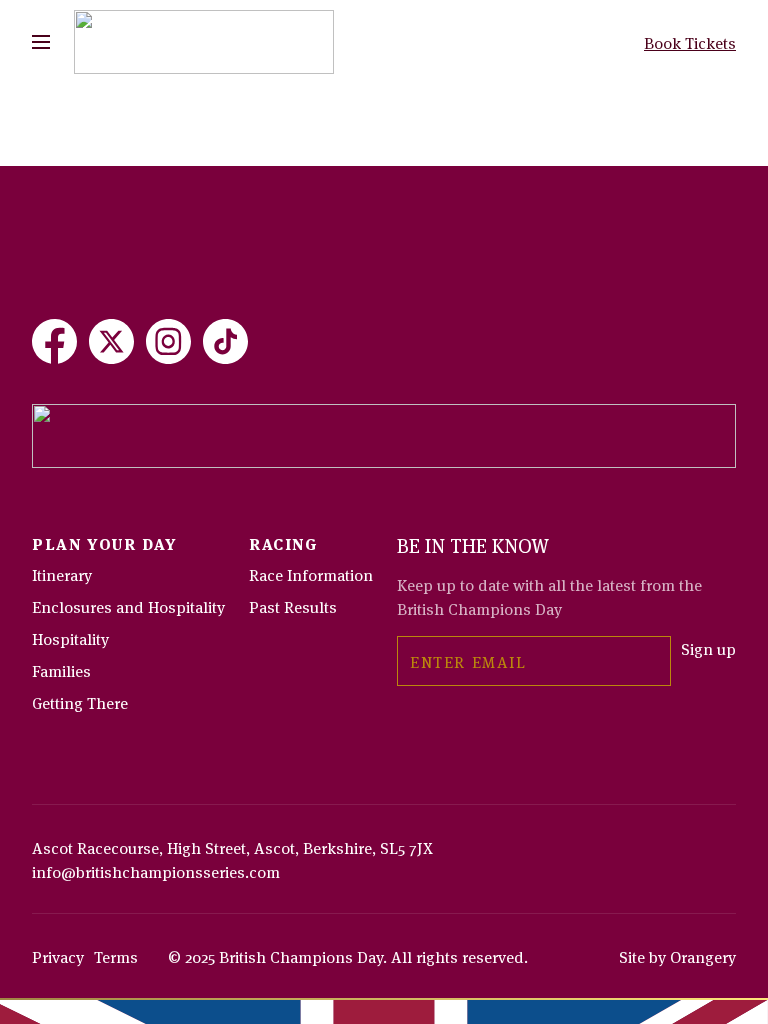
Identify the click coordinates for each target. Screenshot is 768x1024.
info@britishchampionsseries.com (156, 871)
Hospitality (70, 638)
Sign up (708, 648)
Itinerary (62, 574)
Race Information (311, 574)
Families (61, 670)
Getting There (80, 702)
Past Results (293, 606)
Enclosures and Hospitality (128, 606)
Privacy (58, 956)
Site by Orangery (677, 956)
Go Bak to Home (89, 170)
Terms (116, 956)
